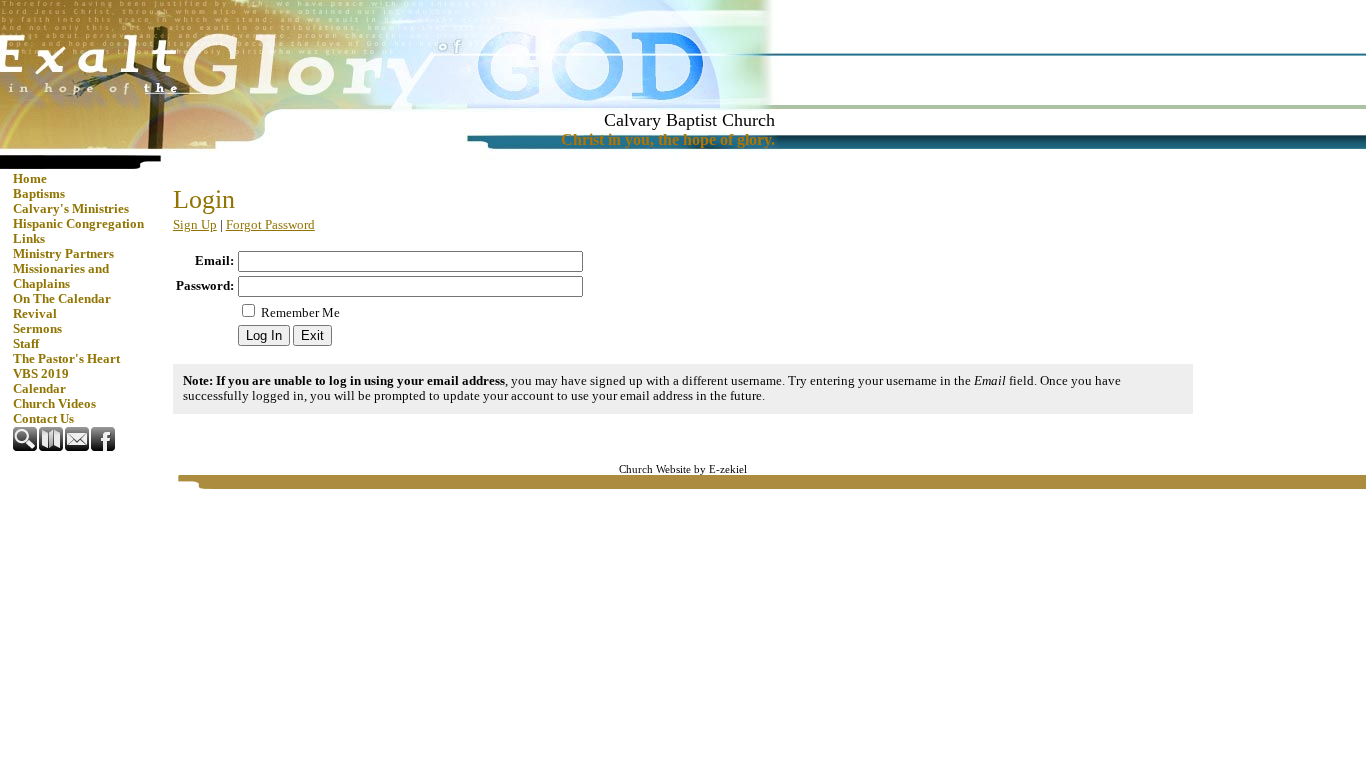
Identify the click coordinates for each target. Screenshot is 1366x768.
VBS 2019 (41, 374)
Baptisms (39, 194)
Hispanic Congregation (78, 224)
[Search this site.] (26, 447)
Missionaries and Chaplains (61, 276)
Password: (205, 286)
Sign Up (195, 225)
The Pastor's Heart (66, 359)
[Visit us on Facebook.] (104, 447)
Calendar (39, 389)
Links (29, 239)
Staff (26, 344)
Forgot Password (270, 225)
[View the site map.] (52, 447)
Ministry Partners (63, 254)
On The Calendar (62, 299)
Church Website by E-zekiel (683, 469)
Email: (214, 261)
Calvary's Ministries (71, 209)
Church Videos (54, 404)
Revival (35, 314)
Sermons (37, 329)
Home (30, 179)
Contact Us (43, 419)
